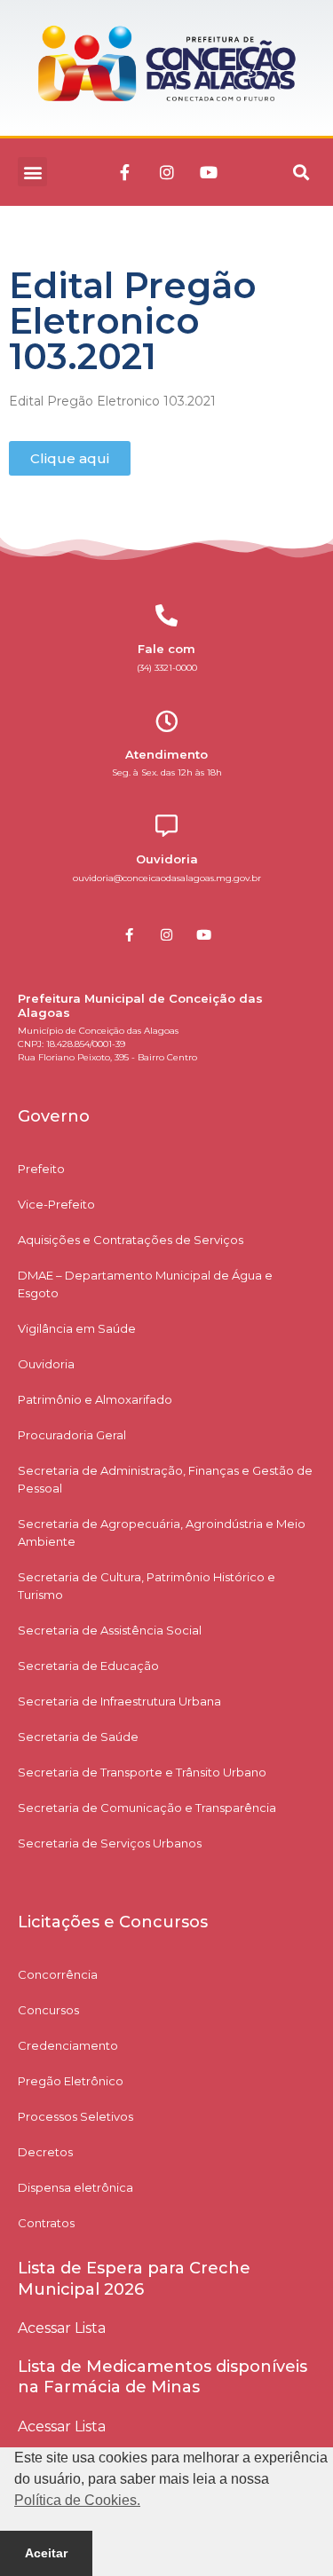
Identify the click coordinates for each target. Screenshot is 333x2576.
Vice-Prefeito (56, 1204)
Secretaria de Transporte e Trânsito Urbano (142, 1772)
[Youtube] (209, 172)
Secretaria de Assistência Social (110, 1630)
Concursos (48, 2010)
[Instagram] (167, 172)
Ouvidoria (46, 1364)
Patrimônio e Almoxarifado (95, 1399)
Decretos (45, 2152)
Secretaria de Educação (88, 1666)
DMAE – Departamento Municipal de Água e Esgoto (145, 1284)
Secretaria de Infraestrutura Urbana (119, 1701)
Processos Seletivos (75, 2116)
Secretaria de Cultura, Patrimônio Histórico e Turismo (147, 1586)
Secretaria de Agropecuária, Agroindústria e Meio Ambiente (162, 1532)
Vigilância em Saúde (77, 1328)
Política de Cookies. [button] (77, 2500)
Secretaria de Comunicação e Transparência (147, 1808)
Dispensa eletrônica (75, 2187)
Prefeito (41, 1169)
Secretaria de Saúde (78, 1737)
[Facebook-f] (125, 172)
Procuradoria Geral (72, 1435)
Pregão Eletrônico (71, 2081)
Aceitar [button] (46, 2553)
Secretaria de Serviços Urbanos (110, 1843)
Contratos (46, 2223)
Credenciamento (68, 2045)
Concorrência (58, 1974)
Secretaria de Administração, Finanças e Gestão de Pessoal (165, 1479)
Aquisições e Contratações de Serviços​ (131, 1240)
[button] (32, 172)
